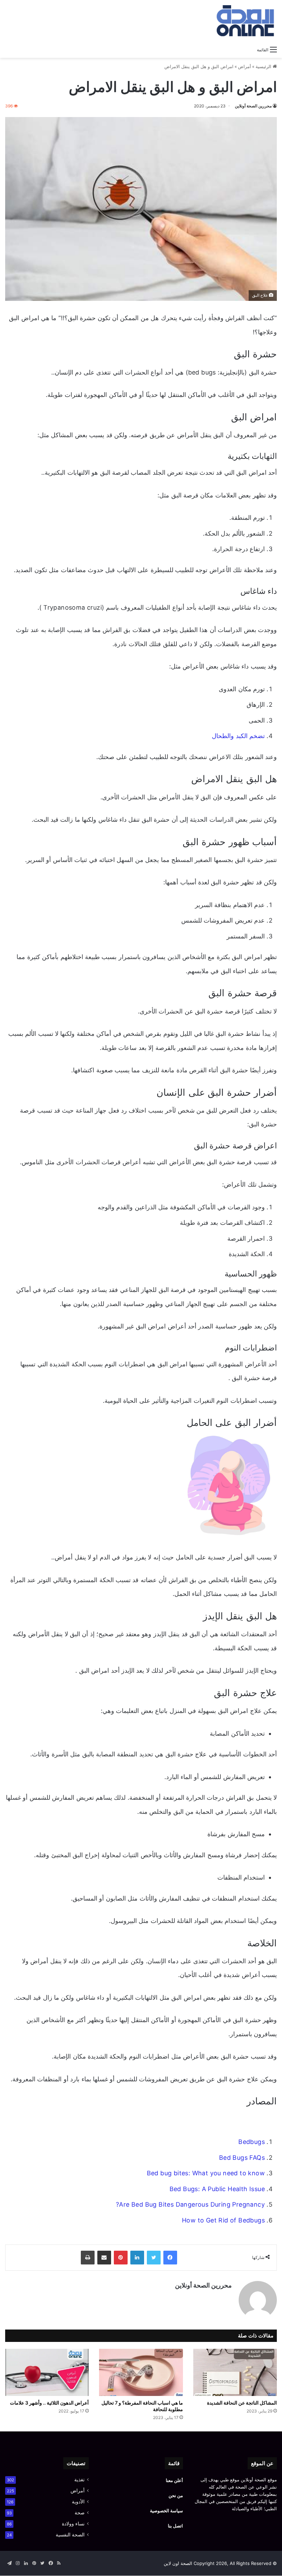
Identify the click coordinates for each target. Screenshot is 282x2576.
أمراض (245, 66)
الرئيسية (264, 66)
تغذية (79, 2480)
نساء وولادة (73, 2524)
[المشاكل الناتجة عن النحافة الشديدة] (235, 2372)
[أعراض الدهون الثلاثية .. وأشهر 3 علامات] (47, 2372)
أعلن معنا (174, 2480)
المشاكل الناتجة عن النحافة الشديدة (242, 2403)
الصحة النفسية (70, 2535)
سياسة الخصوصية (166, 2511)
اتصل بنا (175, 2526)
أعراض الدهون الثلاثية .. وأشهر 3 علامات (49, 2403)
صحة (80, 2513)
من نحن (176, 2495)
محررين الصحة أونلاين (253, 106)
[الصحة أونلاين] (244, 21)
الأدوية (78, 2502)
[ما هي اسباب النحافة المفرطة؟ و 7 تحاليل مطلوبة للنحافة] (141, 2372)
